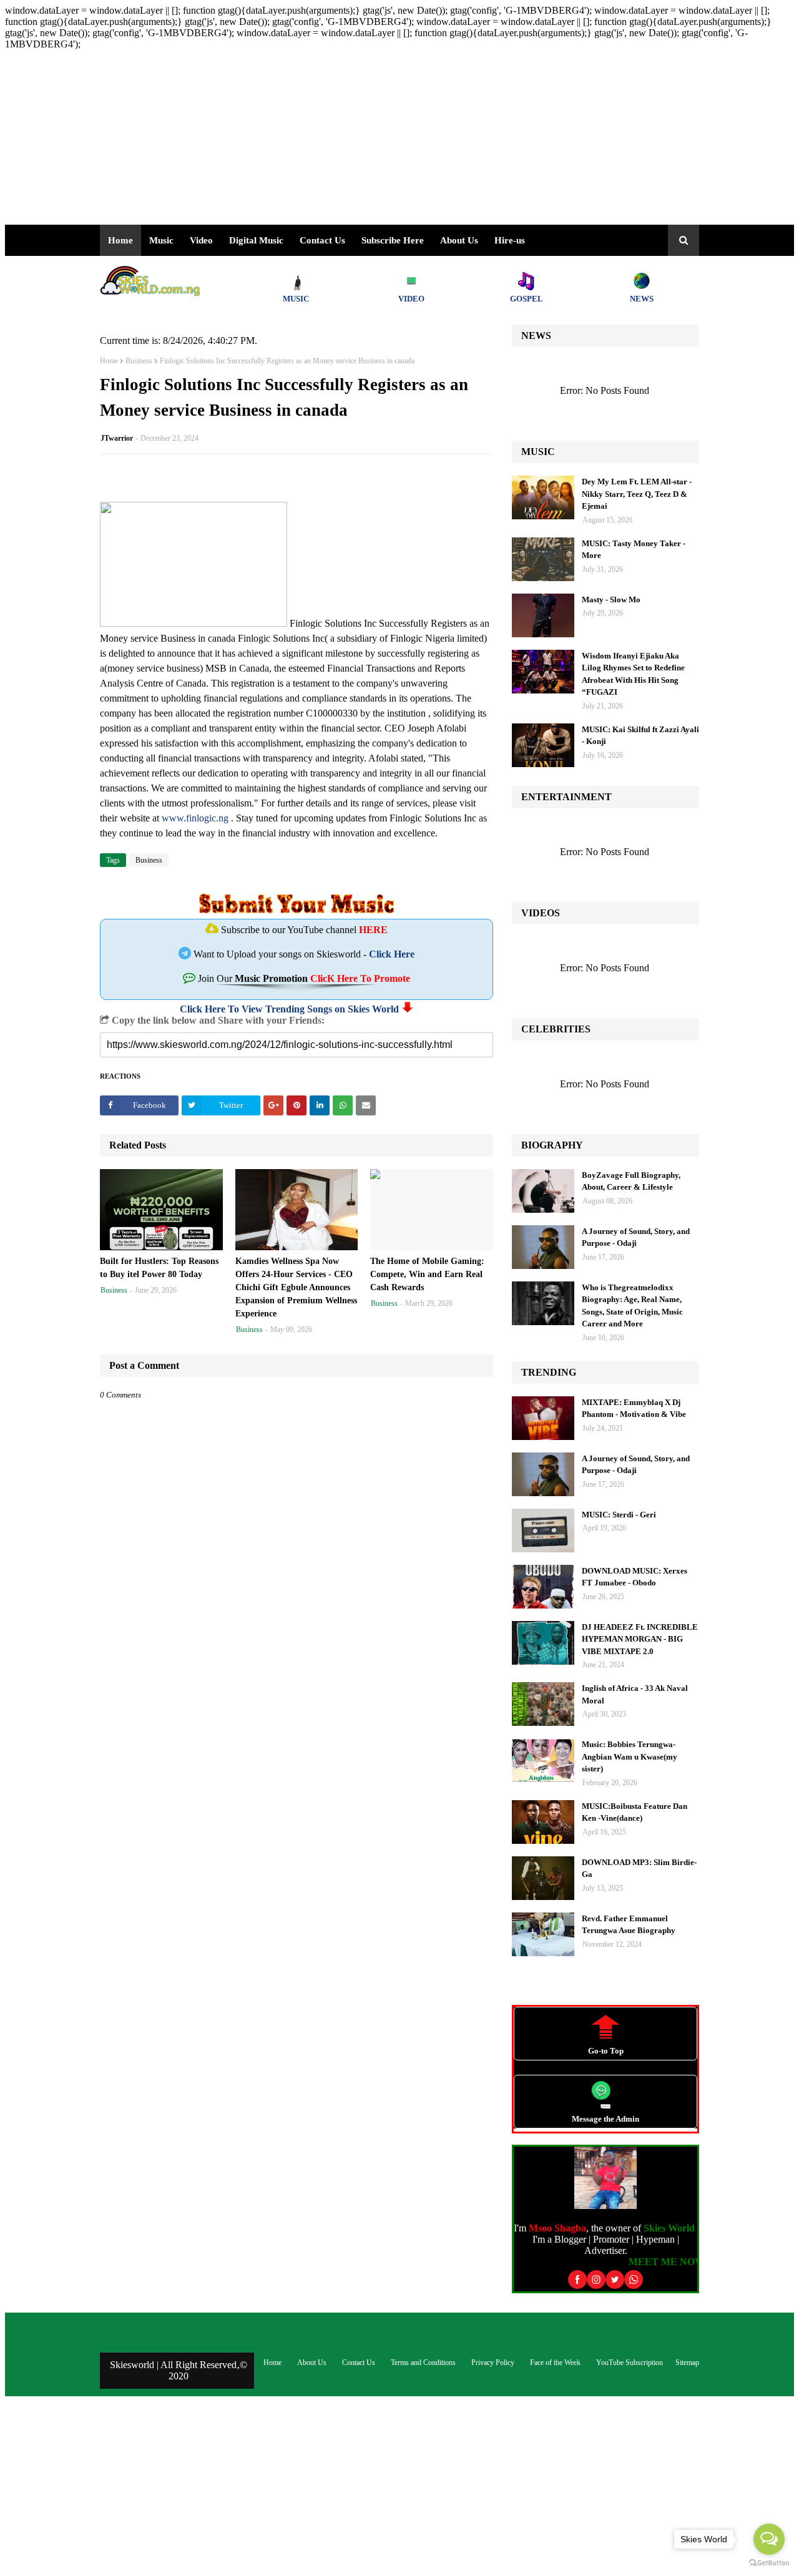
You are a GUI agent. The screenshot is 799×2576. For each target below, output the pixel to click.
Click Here (392, 954)
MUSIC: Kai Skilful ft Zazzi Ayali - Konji (640, 736)
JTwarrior (117, 438)
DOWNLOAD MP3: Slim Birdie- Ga (639, 1868)
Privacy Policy (493, 2363)
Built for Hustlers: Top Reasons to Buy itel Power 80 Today (159, 1268)
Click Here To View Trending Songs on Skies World (289, 1009)
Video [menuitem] (201, 240)
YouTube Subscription (630, 2363)
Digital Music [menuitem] (256, 240)
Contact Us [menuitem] (322, 240)
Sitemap (687, 2363)
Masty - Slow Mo (611, 600)
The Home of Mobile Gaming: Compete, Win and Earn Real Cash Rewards (427, 1274)
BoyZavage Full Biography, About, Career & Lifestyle (631, 1181)
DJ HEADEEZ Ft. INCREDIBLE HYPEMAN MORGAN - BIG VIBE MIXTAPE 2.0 (640, 1639)
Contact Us (359, 2363)
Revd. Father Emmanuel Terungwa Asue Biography (629, 1925)
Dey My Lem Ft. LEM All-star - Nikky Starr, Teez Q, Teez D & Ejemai (637, 494)
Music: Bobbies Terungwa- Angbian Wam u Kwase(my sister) (630, 1756)
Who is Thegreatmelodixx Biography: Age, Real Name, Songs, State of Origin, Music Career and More (632, 1306)
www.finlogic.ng (195, 818)
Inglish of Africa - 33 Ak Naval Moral (635, 1694)
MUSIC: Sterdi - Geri (619, 1515)
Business (139, 361)
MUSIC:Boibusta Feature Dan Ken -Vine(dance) (635, 1812)
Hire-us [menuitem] (510, 240)
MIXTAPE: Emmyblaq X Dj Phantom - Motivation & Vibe (634, 1408)
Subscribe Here (393, 240)
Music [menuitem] (161, 240)
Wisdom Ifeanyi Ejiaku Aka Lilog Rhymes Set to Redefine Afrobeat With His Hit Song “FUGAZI (633, 674)
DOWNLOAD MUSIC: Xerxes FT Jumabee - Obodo (635, 1577)
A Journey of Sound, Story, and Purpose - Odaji (636, 1237)
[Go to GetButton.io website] (769, 2563)
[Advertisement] (380, 137)
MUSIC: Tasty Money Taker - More (634, 550)
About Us (459, 240)
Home (109, 361)
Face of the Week (555, 2363)
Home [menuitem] (120, 240)
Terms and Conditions (423, 2363)
